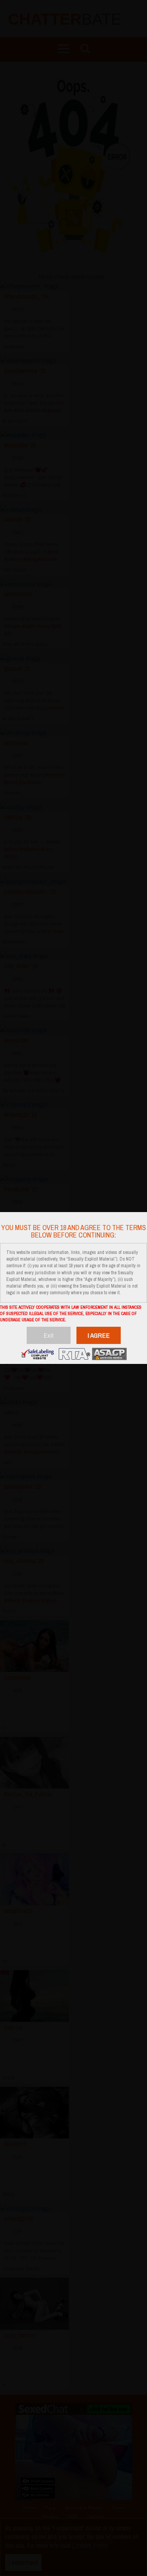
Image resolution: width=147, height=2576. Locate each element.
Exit (49, 1335)
